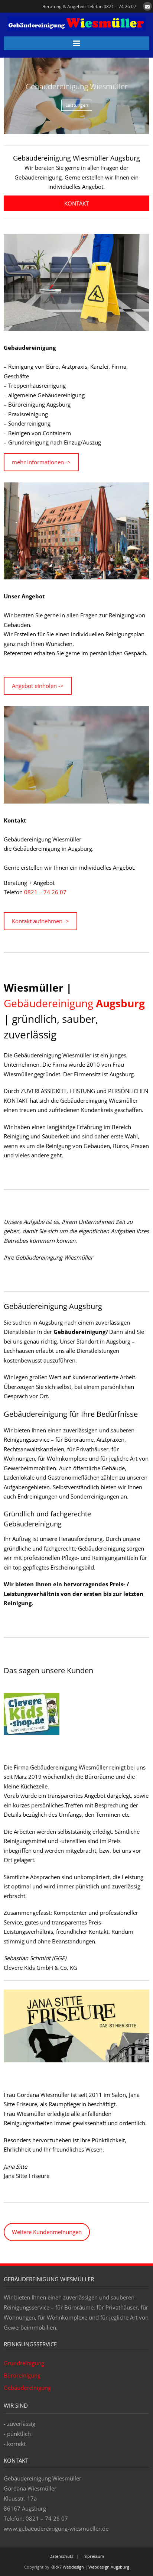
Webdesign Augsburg (109, 2567)
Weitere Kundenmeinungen (47, 2232)
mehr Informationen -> (41, 462)
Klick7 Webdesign (67, 2567)
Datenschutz (61, 2556)
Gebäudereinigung (74, 1003)
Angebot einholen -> (38, 686)
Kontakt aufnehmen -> (40, 921)
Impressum (93, 2556)
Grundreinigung (24, 2363)
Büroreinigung (22, 2375)
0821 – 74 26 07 (45, 892)
